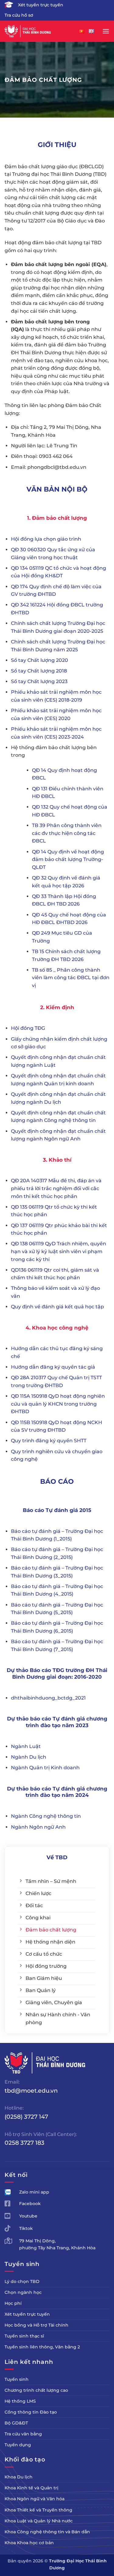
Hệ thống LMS (20, 2401)
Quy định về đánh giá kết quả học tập (58, 1307)
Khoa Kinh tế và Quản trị (31, 2488)
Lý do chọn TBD (22, 2281)
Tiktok (26, 2228)
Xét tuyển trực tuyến (41, 5)
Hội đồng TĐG (28, 1028)
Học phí (13, 2303)
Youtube (28, 2216)
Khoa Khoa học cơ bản (29, 2543)
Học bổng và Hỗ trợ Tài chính (36, 2325)
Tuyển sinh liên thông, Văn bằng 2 (42, 2347)
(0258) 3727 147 (26, 2117)
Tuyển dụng (18, 2445)
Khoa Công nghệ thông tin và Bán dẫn (47, 2532)
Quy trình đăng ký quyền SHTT (49, 1441)
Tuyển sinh (17, 2379)
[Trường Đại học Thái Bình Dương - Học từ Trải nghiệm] (35, 31)
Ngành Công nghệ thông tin (46, 1816)
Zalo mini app (34, 2192)
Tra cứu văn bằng (23, 2434)
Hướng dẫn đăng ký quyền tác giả (53, 1367)
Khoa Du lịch (19, 2477)
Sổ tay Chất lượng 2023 (39, 681)
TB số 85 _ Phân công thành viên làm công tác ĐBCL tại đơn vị (71, 978)
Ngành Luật (26, 1746)
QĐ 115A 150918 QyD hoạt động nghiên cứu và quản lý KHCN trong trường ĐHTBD (58, 1404)
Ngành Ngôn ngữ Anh (38, 1827)
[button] (106, 31)
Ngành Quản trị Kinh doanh (45, 1768)
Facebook (30, 2204)
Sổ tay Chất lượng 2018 (39, 671)
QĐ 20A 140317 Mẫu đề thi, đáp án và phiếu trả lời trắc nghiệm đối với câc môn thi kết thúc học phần (56, 1188)
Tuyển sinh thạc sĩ (24, 2336)
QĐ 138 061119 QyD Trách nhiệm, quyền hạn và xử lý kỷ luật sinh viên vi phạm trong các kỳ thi (59, 1251)
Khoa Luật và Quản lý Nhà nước (39, 2521)
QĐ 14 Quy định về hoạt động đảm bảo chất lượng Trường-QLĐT (68, 859)
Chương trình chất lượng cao (36, 2390)
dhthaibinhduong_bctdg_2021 (48, 1698)
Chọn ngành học (23, 2292)
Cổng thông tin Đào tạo (31, 2412)
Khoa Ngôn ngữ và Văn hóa (35, 2499)
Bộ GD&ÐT (16, 2423)
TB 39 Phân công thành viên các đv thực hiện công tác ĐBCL (67, 833)
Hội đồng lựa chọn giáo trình (46, 539)
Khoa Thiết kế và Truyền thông (38, 2510)
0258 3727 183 (24, 2143)
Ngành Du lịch (29, 1757)
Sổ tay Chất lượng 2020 (40, 660)
